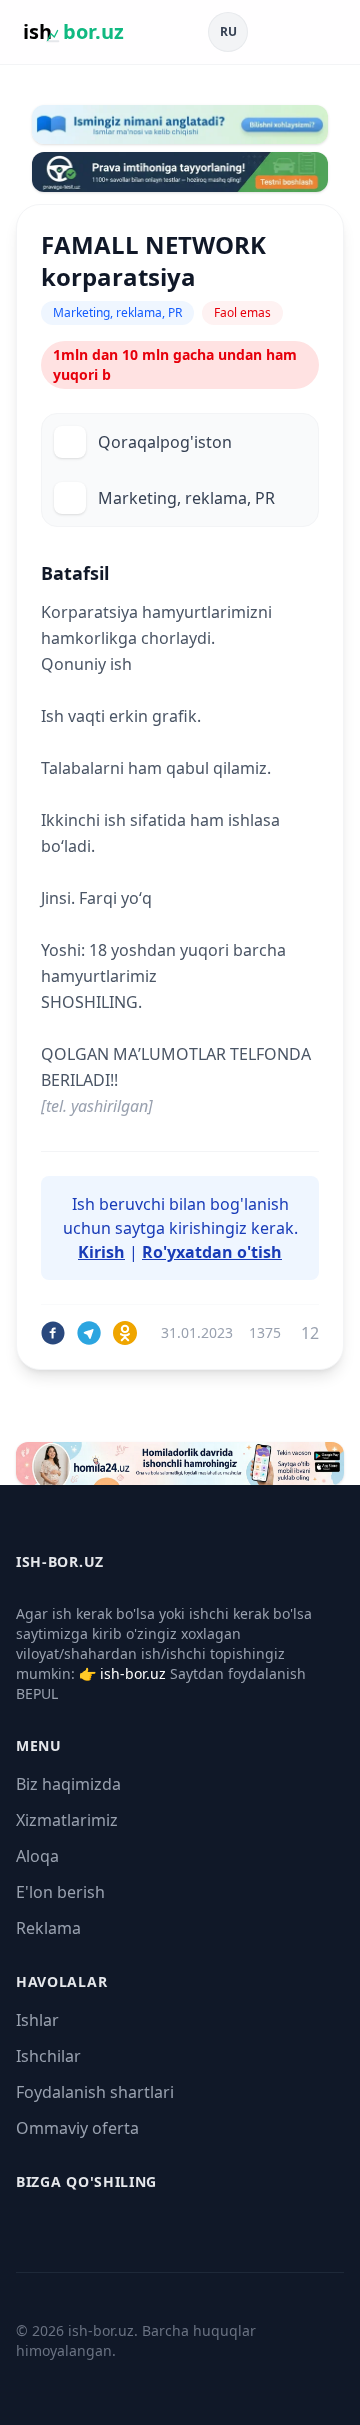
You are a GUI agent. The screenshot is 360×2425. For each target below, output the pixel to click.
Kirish (101, 1252)
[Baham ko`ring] (53, 1333)
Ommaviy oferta (77, 2128)
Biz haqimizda (68, 1784)
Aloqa (37, 1856)
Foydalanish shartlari (95, 2092)
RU (228, 31)
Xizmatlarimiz (67, 1820)
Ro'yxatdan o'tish (212, 1252)
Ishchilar (48, 2056)
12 (310, 1333)
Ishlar (37, 2020)
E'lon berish (60, 1892)
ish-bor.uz (133, 1673)
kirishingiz (208, 1228)
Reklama (48, 1928)
